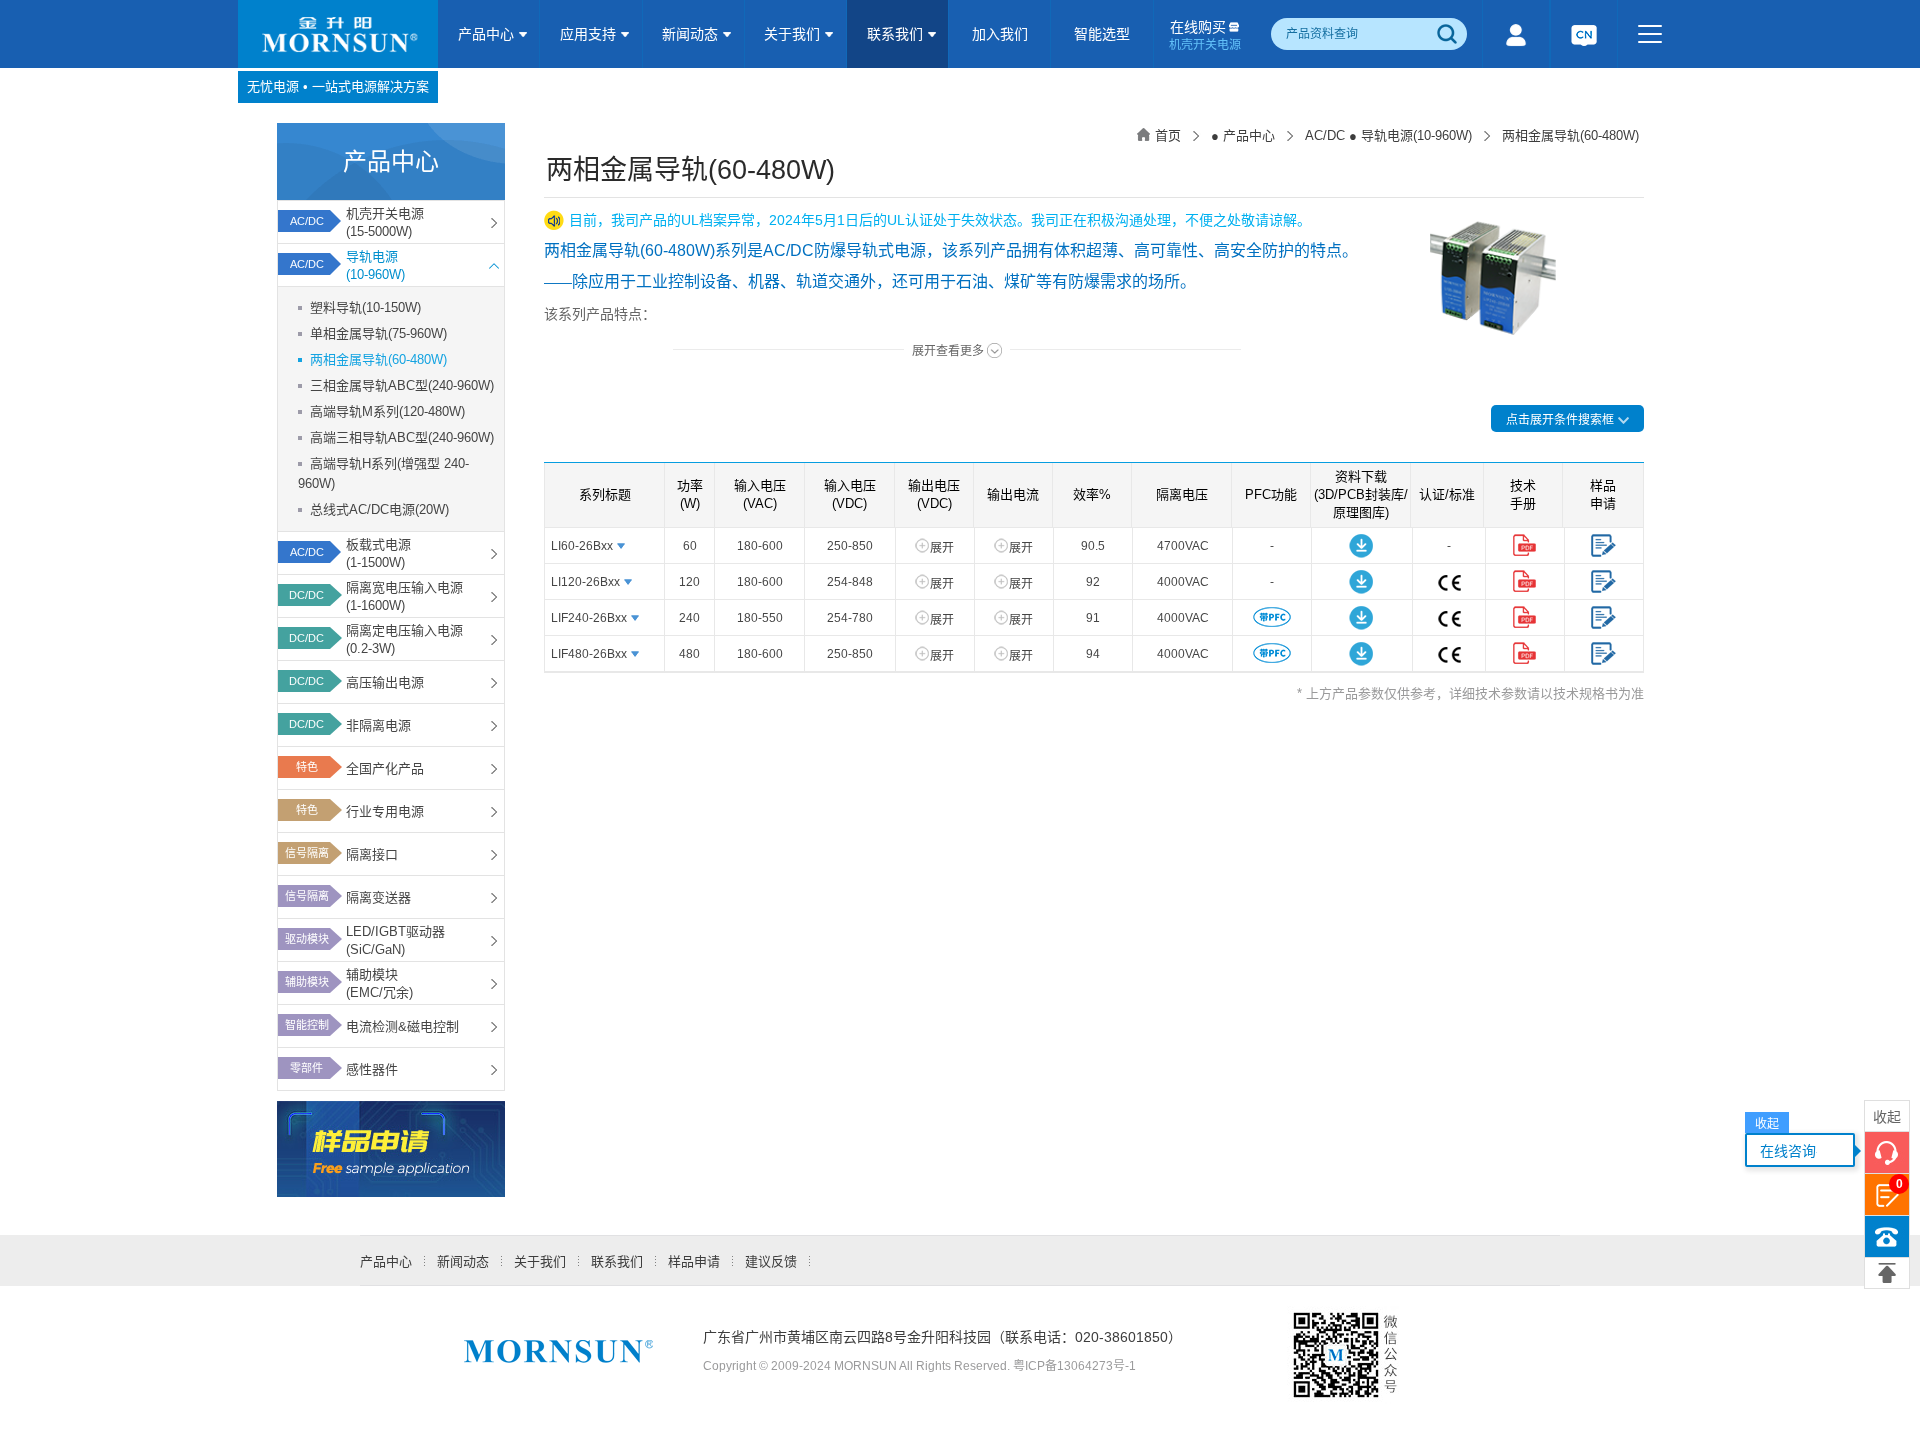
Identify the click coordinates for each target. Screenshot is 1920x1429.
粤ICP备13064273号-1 (1074, 1366)
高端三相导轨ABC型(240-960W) (402, 437)
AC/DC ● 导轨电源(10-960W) (1388, 135)
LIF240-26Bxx (589, 618)
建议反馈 (771, 1261)
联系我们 (897, 34)
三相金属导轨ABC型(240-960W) (402, 385)
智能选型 (1102, 34)
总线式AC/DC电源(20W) (379, 509)
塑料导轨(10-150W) (365, 307)
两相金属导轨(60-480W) (378, 359)
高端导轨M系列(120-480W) (387, 411)
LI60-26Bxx (582, 546)
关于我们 (794, 34)
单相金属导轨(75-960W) (378, 333)
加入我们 (1000, 34)
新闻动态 (692, 34)
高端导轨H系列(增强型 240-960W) (383, 473)
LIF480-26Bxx (589, 654)
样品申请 (694, 1261)
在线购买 (1205, 35)
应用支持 (590, 34)
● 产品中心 (1243, 135)
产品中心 (488, 34)
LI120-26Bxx (585, 582)
